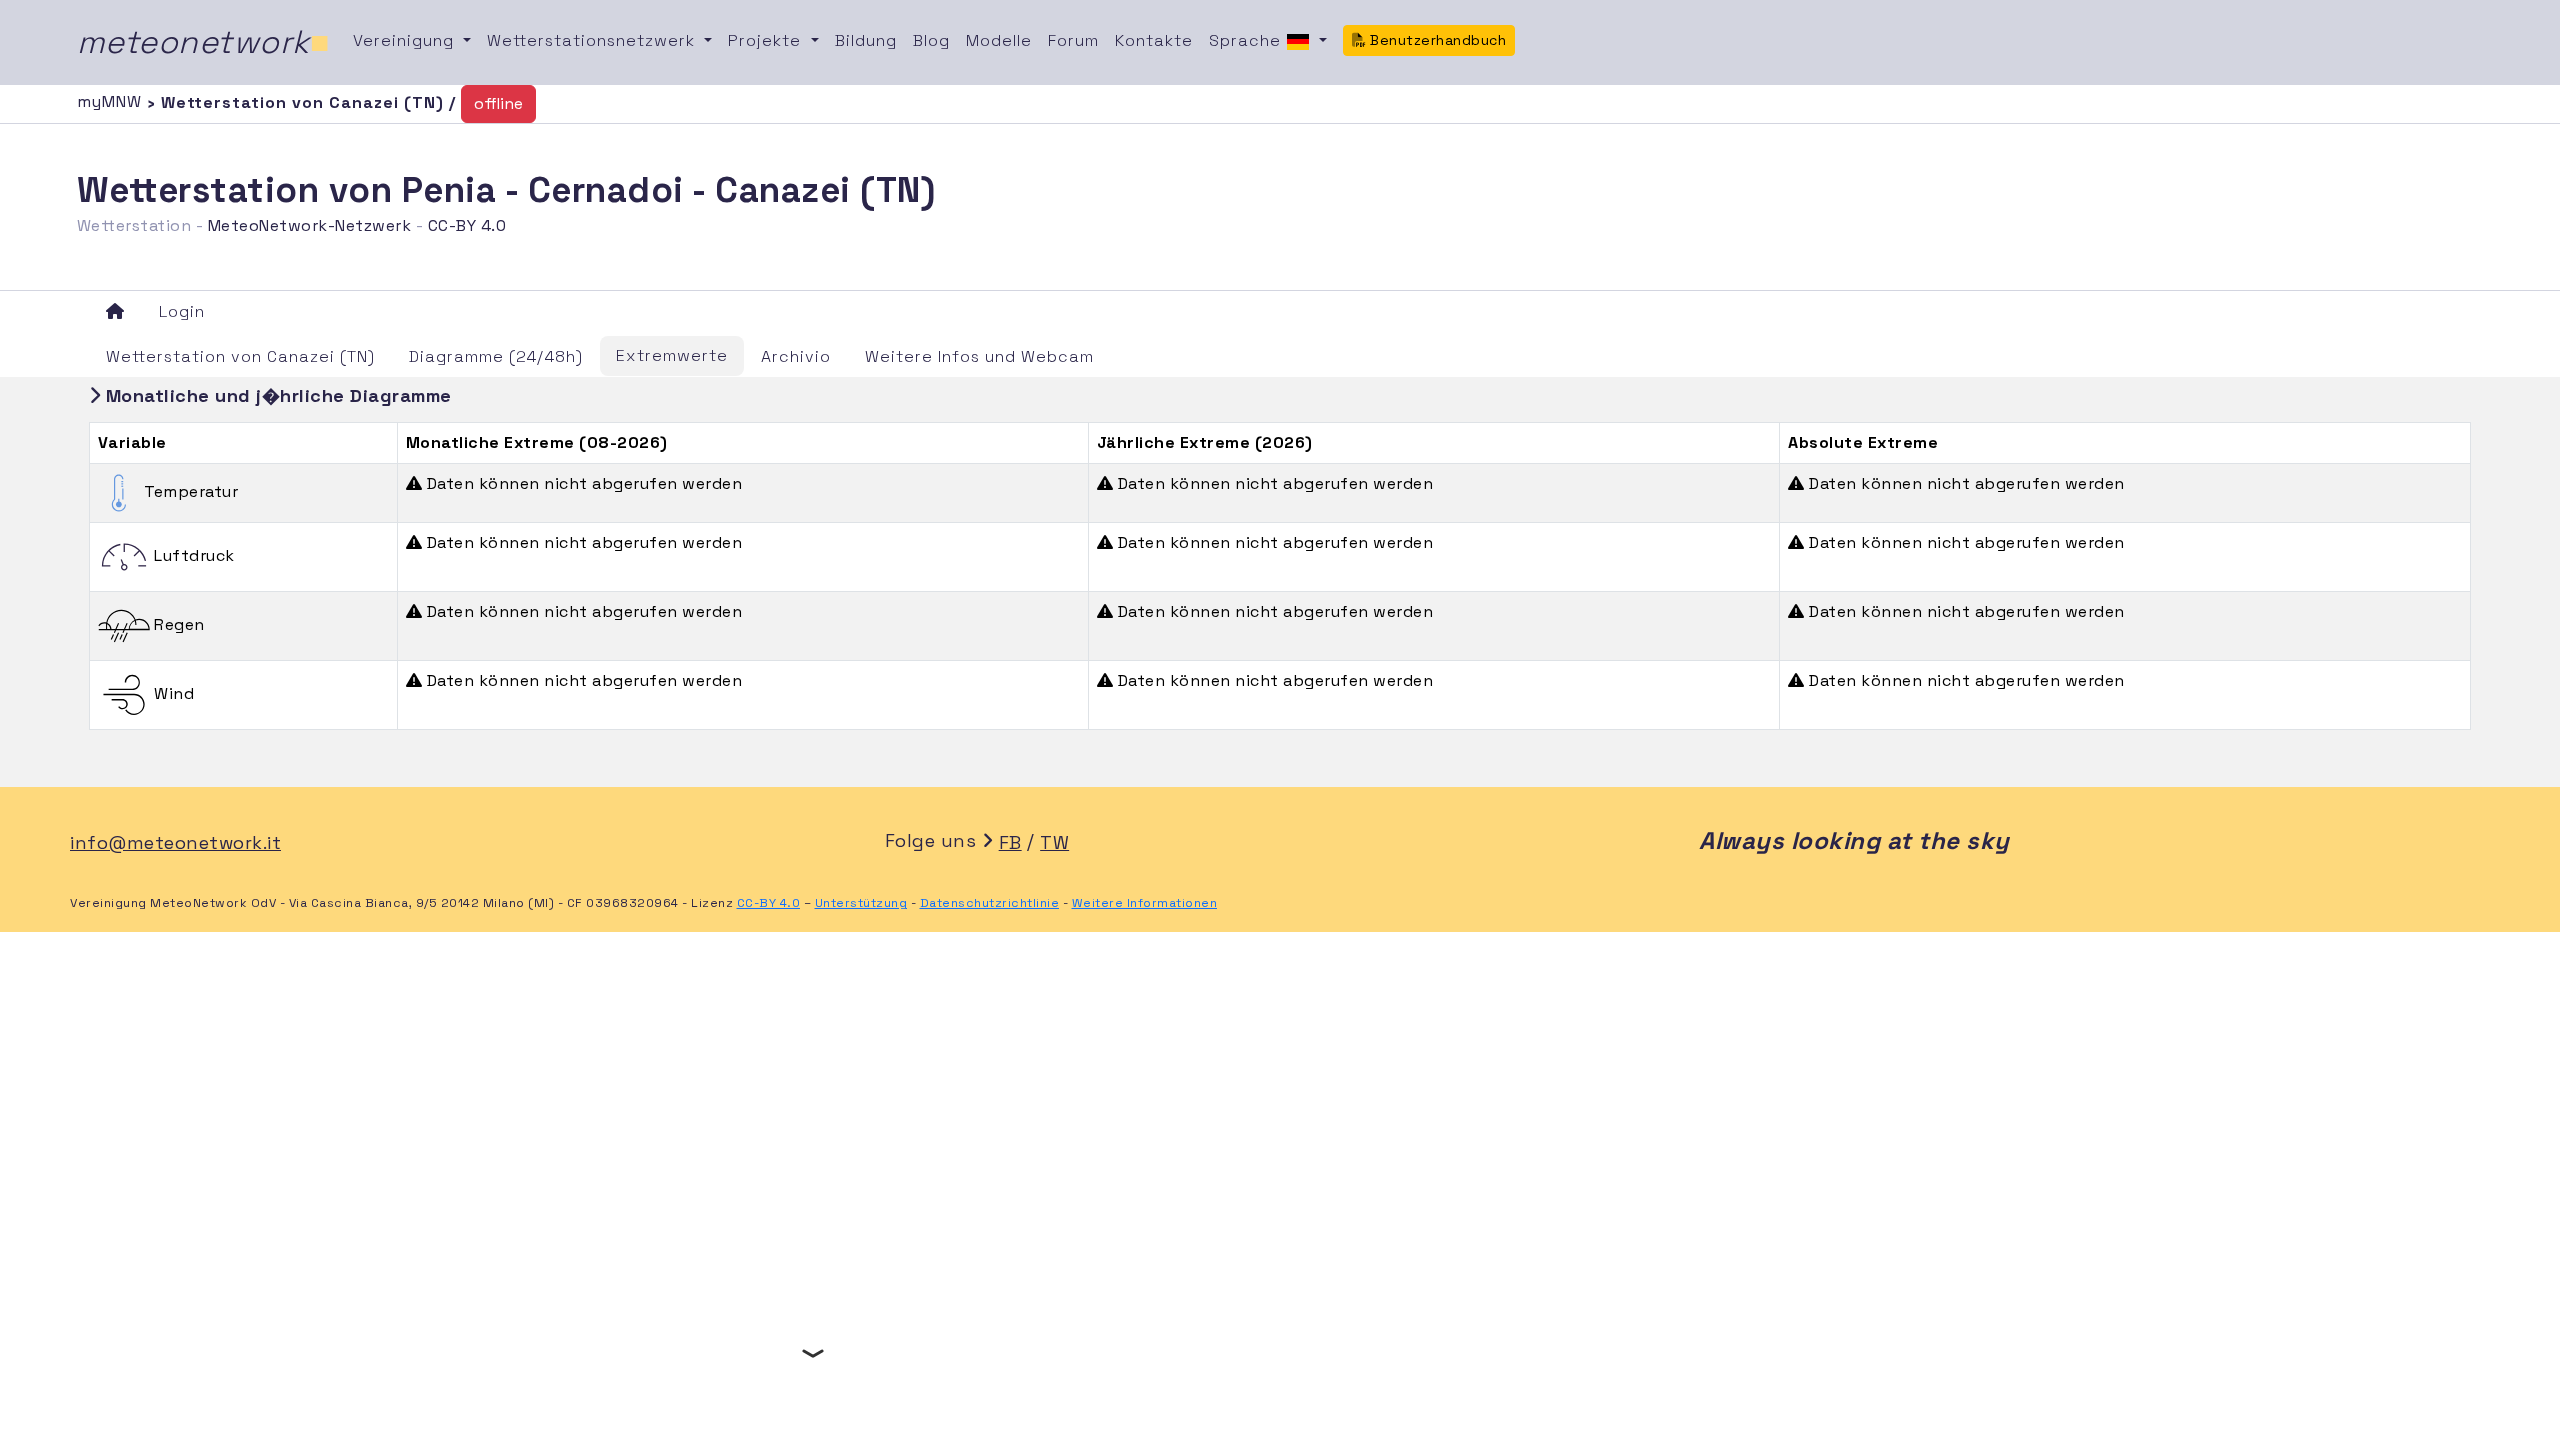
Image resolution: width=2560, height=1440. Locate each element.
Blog (931, 40)
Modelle (999, 40)
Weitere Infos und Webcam (979, 356)
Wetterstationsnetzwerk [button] (593, 40)
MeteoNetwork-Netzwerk (310, 225)
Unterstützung (861, 903)
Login (182, 311)
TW (1054, 842)
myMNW (112, 101)
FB (1010, 842)
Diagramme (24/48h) (496, 356)
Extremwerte (672, 355)
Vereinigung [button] (406, 40)
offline (498, 103)
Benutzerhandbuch (1436, 40)
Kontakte (1154, 40)
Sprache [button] (1247, 40)
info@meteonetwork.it (175, 842)
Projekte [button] (767, 40)
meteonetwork (203, 42)
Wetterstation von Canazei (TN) (240, 356)
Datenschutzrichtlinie (990, 903)
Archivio (796, 356)
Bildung (866, 40)
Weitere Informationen (1145, 903)
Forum (1073, 40)
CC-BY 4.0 (467, 225)
